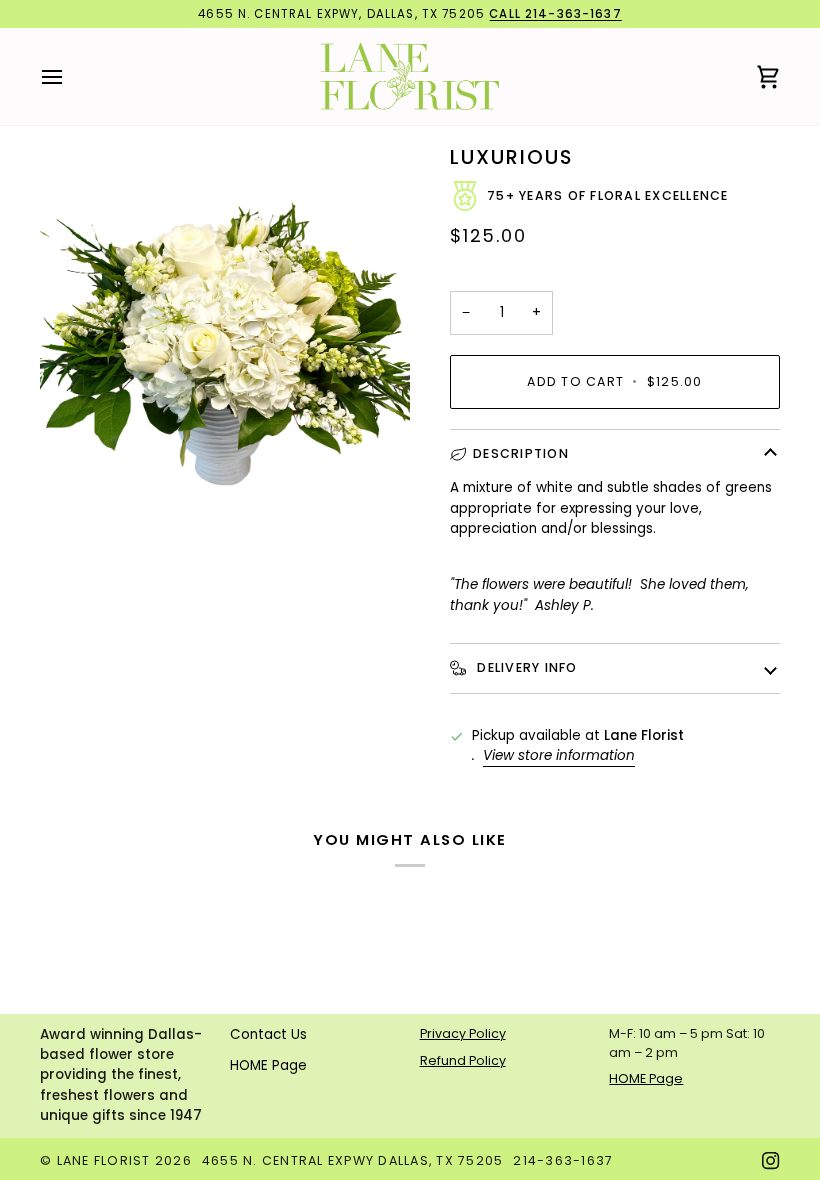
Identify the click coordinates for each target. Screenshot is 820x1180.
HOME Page (268, 1065)
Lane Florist (104, 1160)
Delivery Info (525, 667)
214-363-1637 (563, 1160)
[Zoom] (77, 452)
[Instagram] (771, 1161)
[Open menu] (70, 76)
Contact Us (268, 1034)
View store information (559, 755)
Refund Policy (463, 1060)
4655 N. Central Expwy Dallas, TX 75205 (353, 1160)
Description (521, 453)
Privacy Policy (463, 1033)
